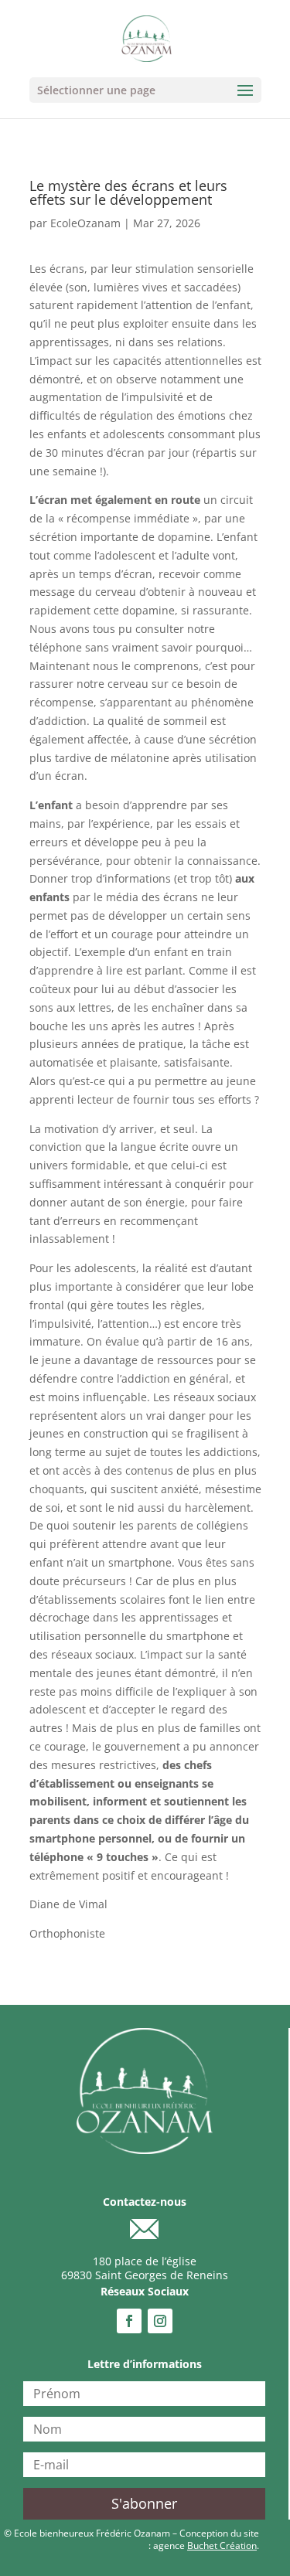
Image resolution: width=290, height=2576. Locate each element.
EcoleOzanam (85, 223)
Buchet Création (222, 2545)
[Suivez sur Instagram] (160, 2321)
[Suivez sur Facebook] (129, 2321)
